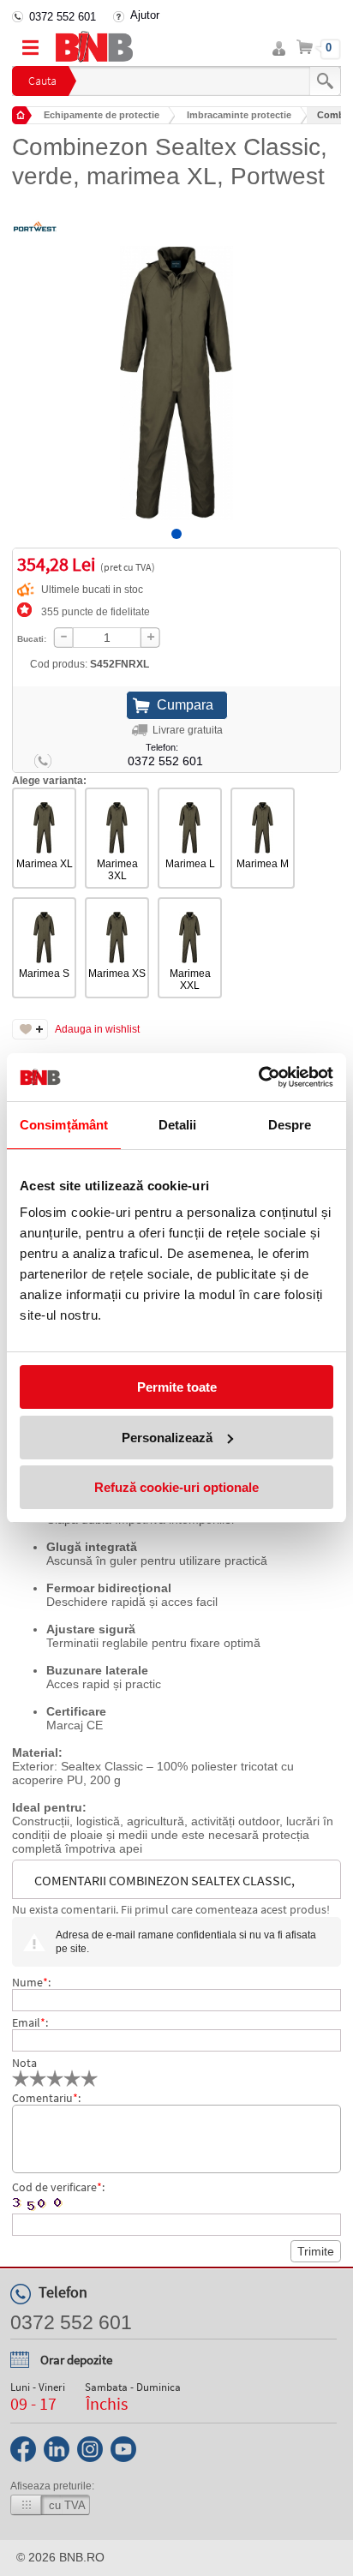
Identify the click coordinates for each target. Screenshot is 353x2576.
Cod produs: (90, 664)
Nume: (31, 1982)
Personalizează (167, 1438)
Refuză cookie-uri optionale (176, 1487)
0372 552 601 (63, 17)
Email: (30, 2022)
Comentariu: (46, 2098)
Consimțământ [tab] (64, 1125)
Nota (24, 2063)
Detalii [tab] (178, 1125)
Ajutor (145, 15)
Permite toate (177, 1387)
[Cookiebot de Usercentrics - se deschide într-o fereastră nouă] (258, 1077)
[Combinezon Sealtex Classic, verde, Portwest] (176, 370)
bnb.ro (82, 2557)
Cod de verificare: (58, 2187)
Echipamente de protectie (102, 115)
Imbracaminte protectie (239, 115)
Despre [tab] (290, 1125)
